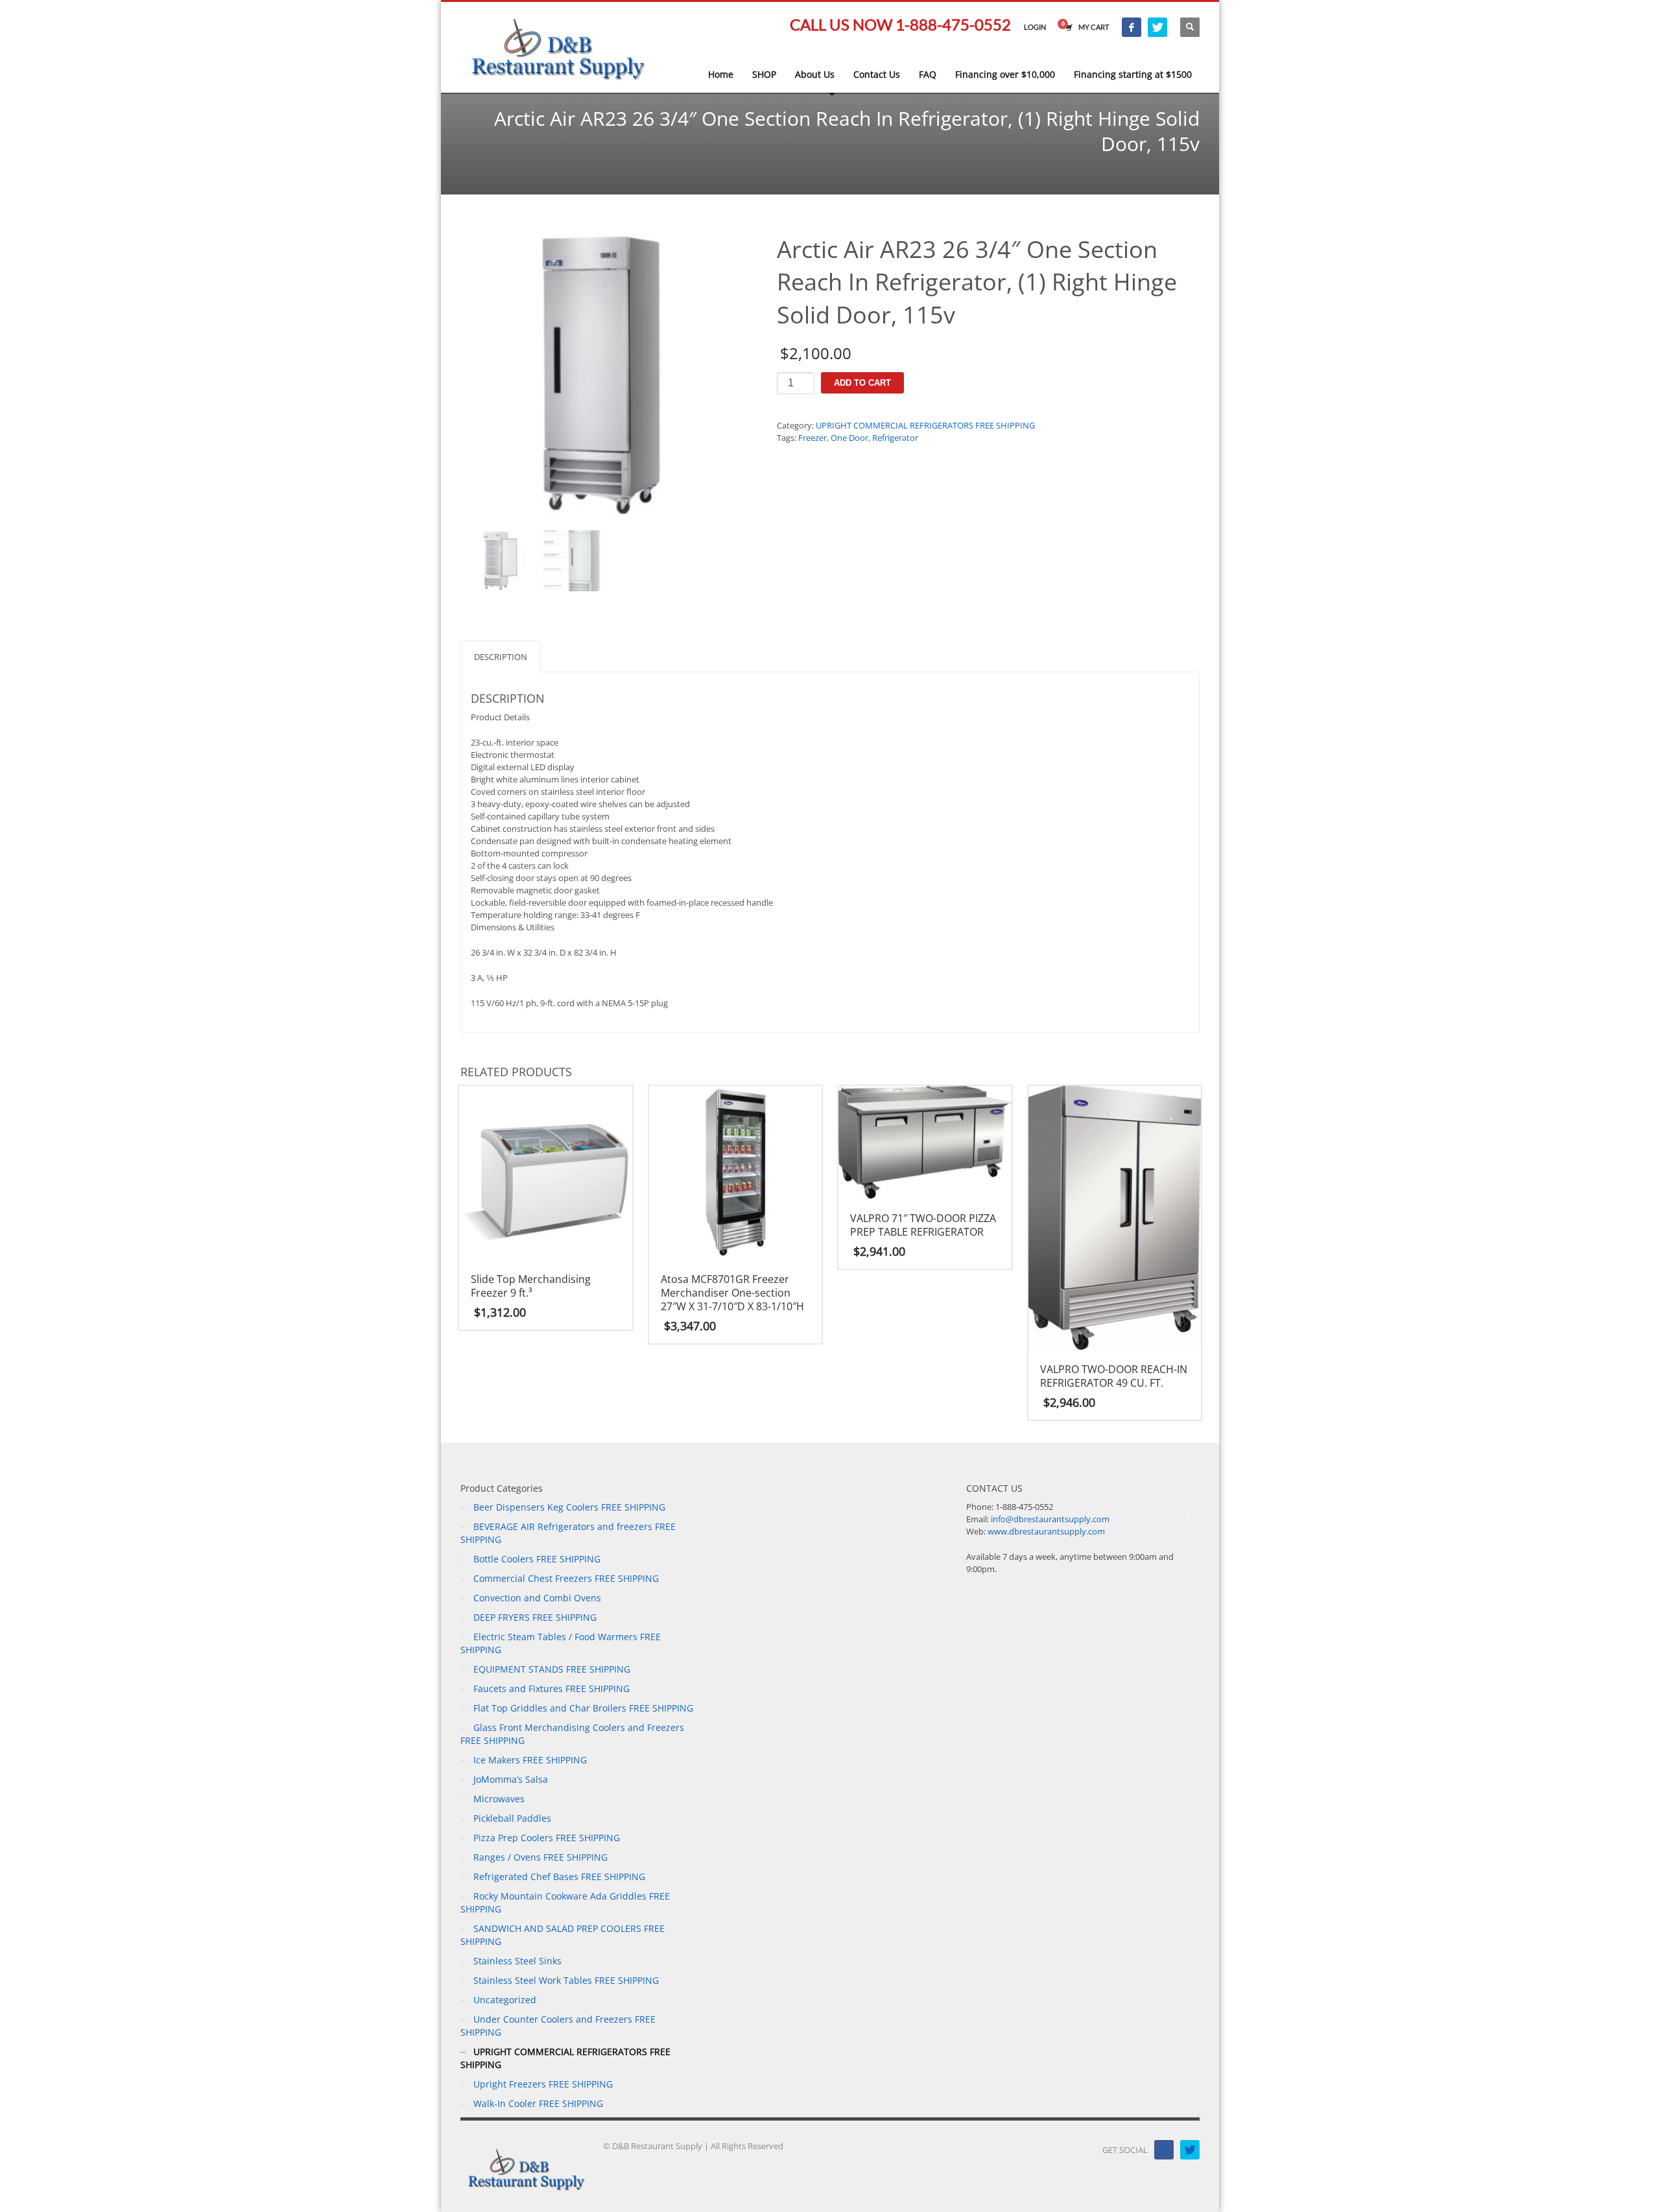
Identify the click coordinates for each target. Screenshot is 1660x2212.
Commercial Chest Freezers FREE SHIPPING (566, 1578)
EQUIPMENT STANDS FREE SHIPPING (552, 1669)
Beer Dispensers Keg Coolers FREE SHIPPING (569, 1507)
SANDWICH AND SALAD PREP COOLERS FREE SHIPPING (563, 1935)
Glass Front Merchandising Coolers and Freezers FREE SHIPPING (572, 1734)
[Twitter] (1157, 27)
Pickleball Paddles (512, 1818)
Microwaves (499, 1799)
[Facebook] (1132, 27)
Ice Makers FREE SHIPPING (530, 1760)
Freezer (812, 438)
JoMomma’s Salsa (511, 1779)
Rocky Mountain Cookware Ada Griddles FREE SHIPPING (565, 1902)
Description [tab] (501, 657)
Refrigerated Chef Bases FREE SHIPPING (559, 1877)
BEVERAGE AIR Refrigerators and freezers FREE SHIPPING (568, 1533)
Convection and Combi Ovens (537, 1598)
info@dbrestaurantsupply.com (1050, 1519)
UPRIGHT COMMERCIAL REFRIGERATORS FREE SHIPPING (925, 425)
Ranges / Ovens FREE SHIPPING (540, 1857)
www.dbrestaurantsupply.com (1046, 1531)
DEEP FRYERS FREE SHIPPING (535, 1617)
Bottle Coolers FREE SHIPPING (537, 1559)
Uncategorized (505, 2000)
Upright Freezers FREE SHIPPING (543, 2084)
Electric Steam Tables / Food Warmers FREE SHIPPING (561, 1643)
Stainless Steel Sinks (517, 1961)
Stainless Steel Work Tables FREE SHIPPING (566, 1980)
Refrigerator (895, 438)
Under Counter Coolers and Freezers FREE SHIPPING (558, 2026)
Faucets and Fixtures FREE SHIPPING (551, 1688)
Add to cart (862, 383)
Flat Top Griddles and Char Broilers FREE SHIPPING (583, 1708)
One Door (849, 438)
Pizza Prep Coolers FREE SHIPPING (547, 1838)
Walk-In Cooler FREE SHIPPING (538, 2103)
